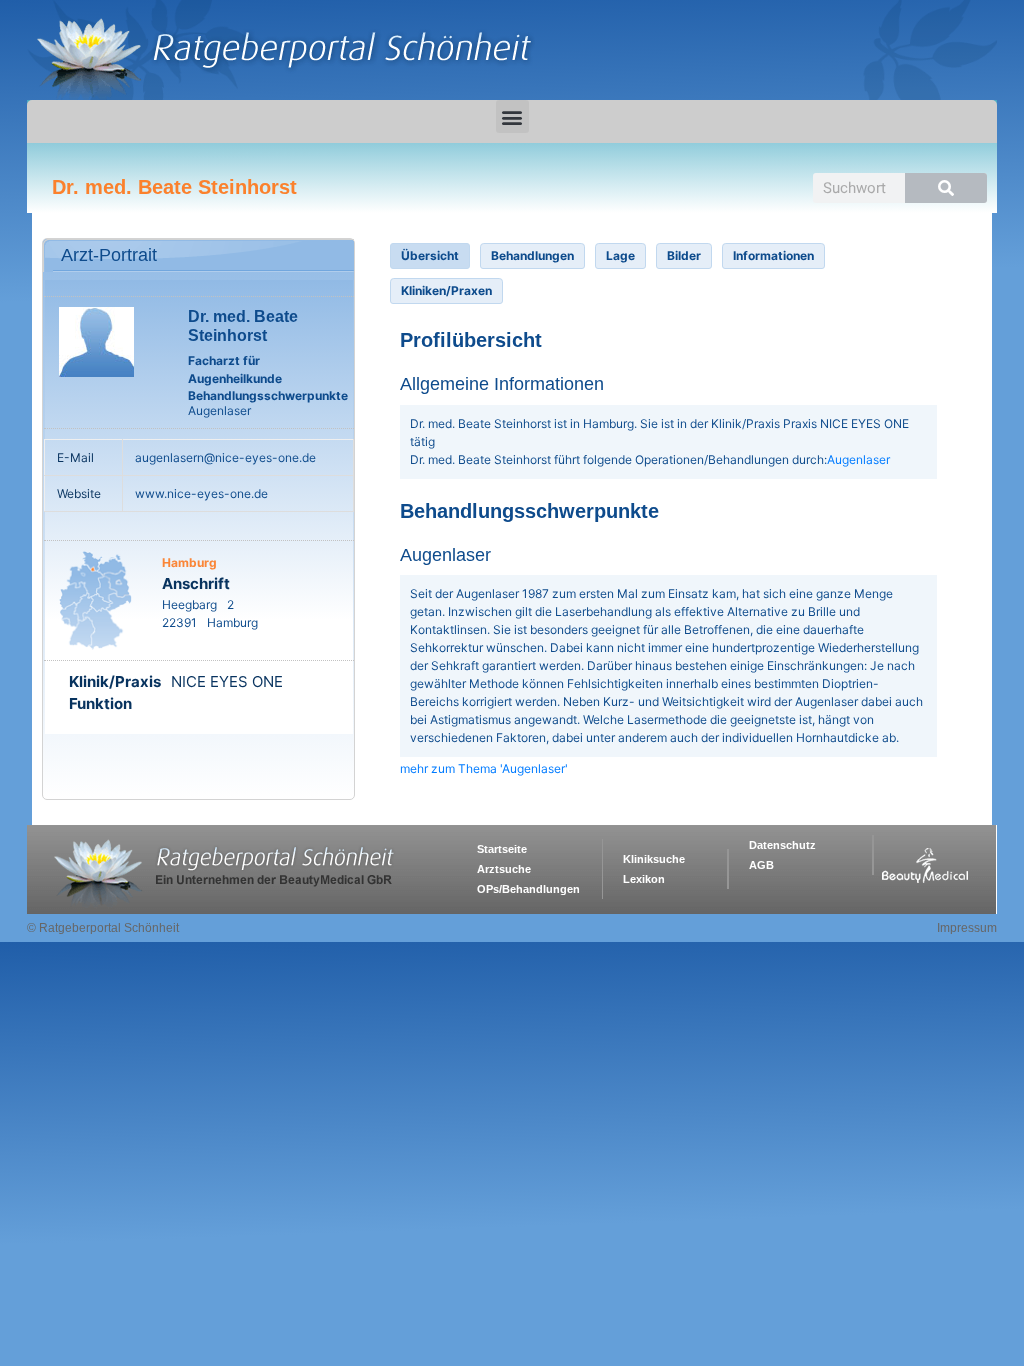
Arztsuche (504, 869)
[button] (512, 116)
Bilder (684, 255)
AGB (761, 865)
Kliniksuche (654, 859)
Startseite (502, 849)
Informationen (773, 255)
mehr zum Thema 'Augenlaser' (484, 768)
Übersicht (430, 255)
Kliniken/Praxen (446, 290)
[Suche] (946, 188)
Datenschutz (782, 845)
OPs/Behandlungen (528, 889)
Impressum (967, 928)
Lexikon (644, 879)
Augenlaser (858, 459)
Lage (620, 255)
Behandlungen (532, 255)
